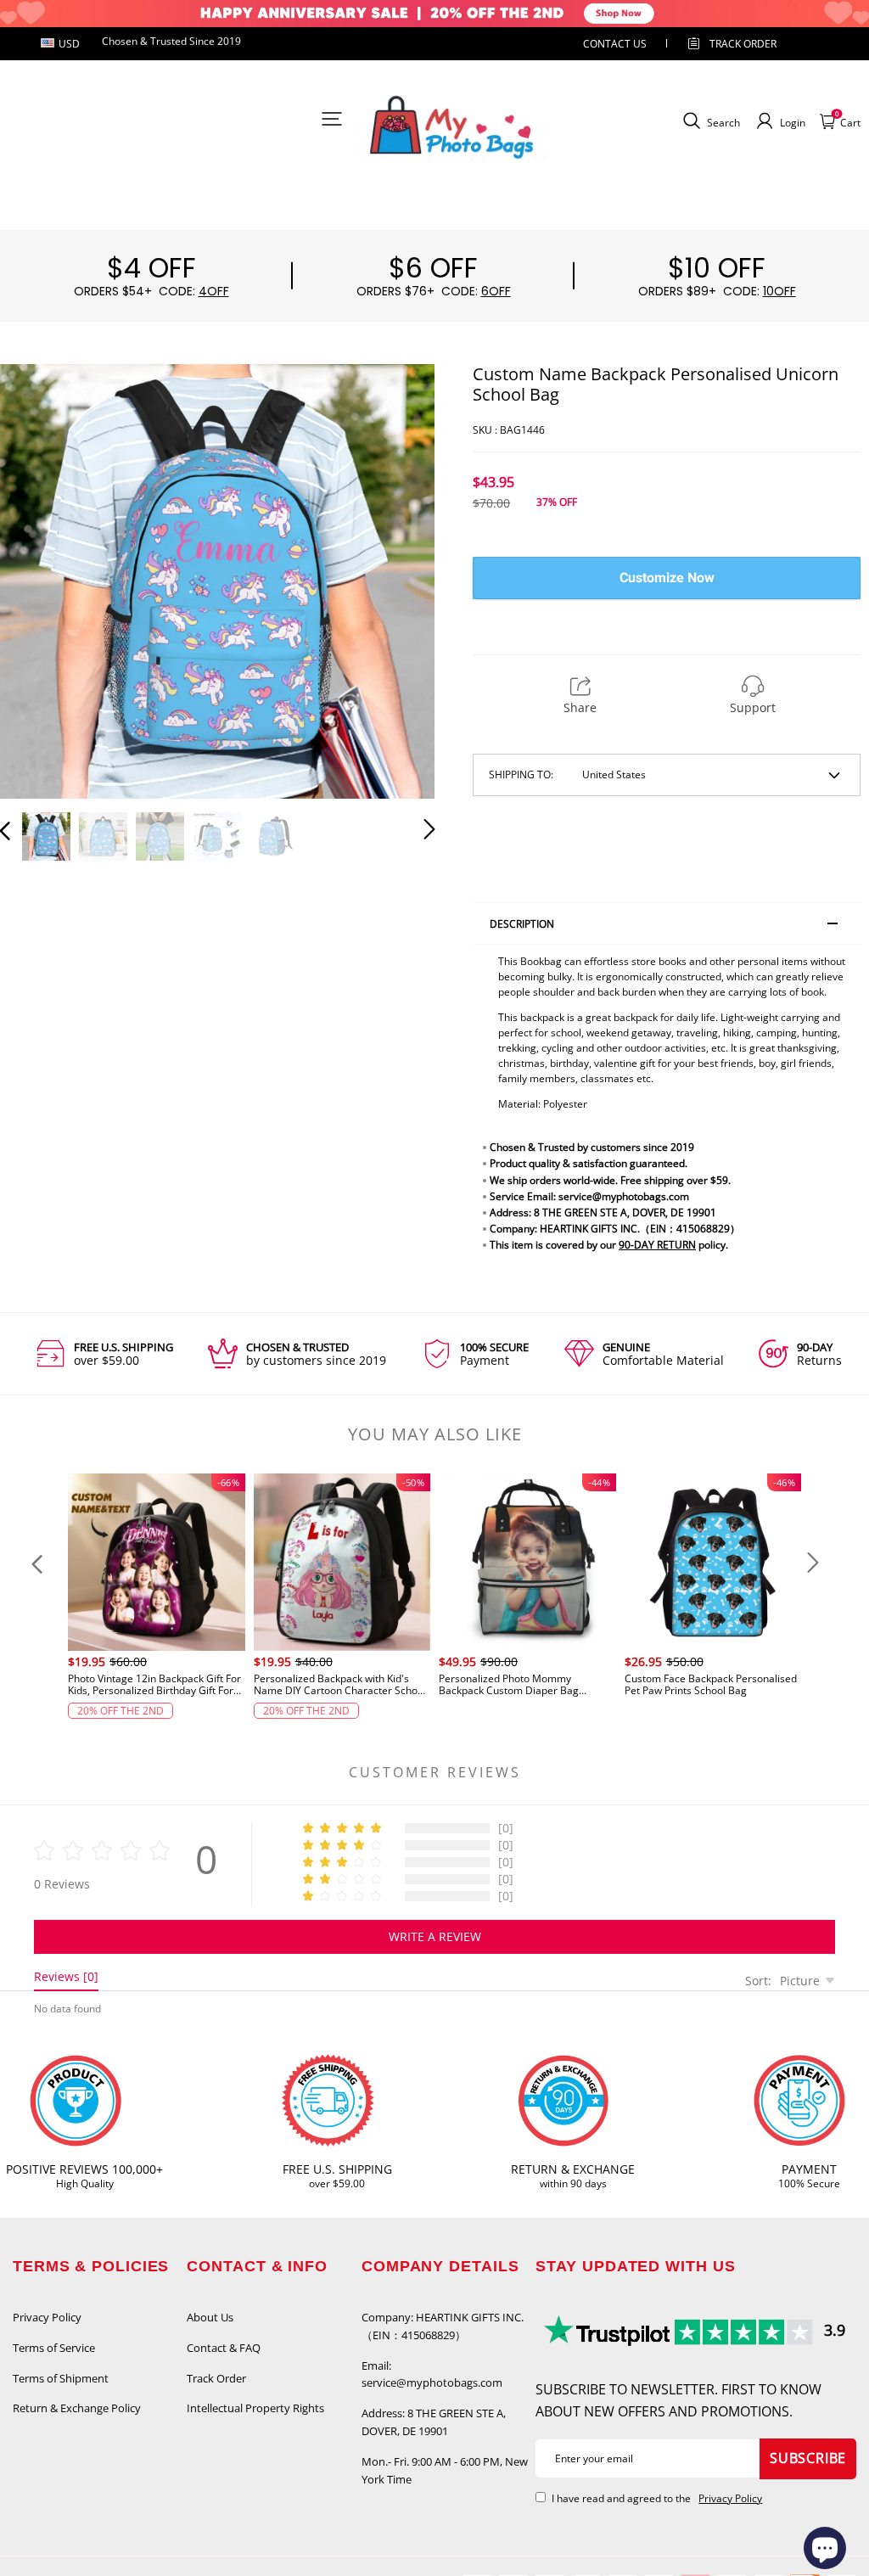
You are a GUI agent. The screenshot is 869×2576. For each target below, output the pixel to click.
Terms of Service (54, 2348)
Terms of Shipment (61, 2378)
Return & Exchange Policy (77, 2408)
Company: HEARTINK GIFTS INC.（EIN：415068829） (443, 2326)
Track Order (743, 44)
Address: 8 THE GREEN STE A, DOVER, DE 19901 (434, 2422)
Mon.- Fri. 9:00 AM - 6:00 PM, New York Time (445, 2470)
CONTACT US (615, 44)
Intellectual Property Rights (255, 2408)
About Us (210, 2317)
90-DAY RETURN (657, 1245)
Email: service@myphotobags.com (432, 2374)
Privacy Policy (47, 2317)
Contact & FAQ (224, 2348)
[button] (39, 579)
